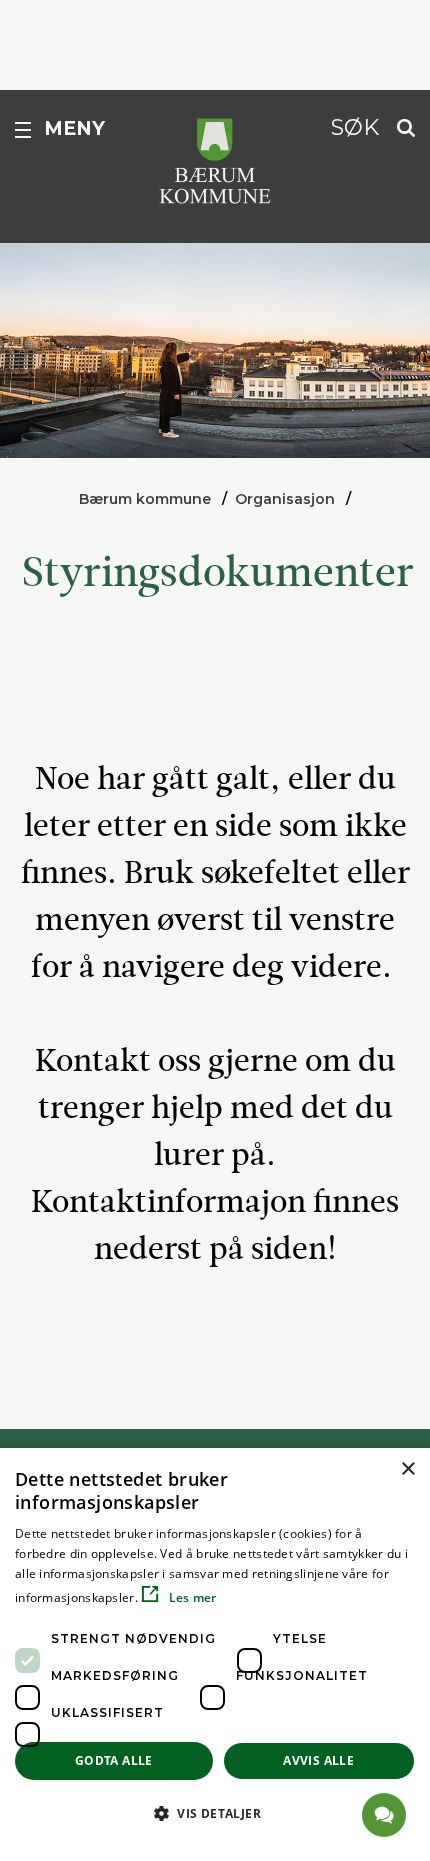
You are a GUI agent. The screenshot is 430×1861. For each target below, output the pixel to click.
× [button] (407, 1469)
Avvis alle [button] (318, 1760)
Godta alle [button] (114, 1760)
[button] (215, 1813)
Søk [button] (355, 127)
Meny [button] (74, 128)
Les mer (190, 1597)
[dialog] (215, 1654)
